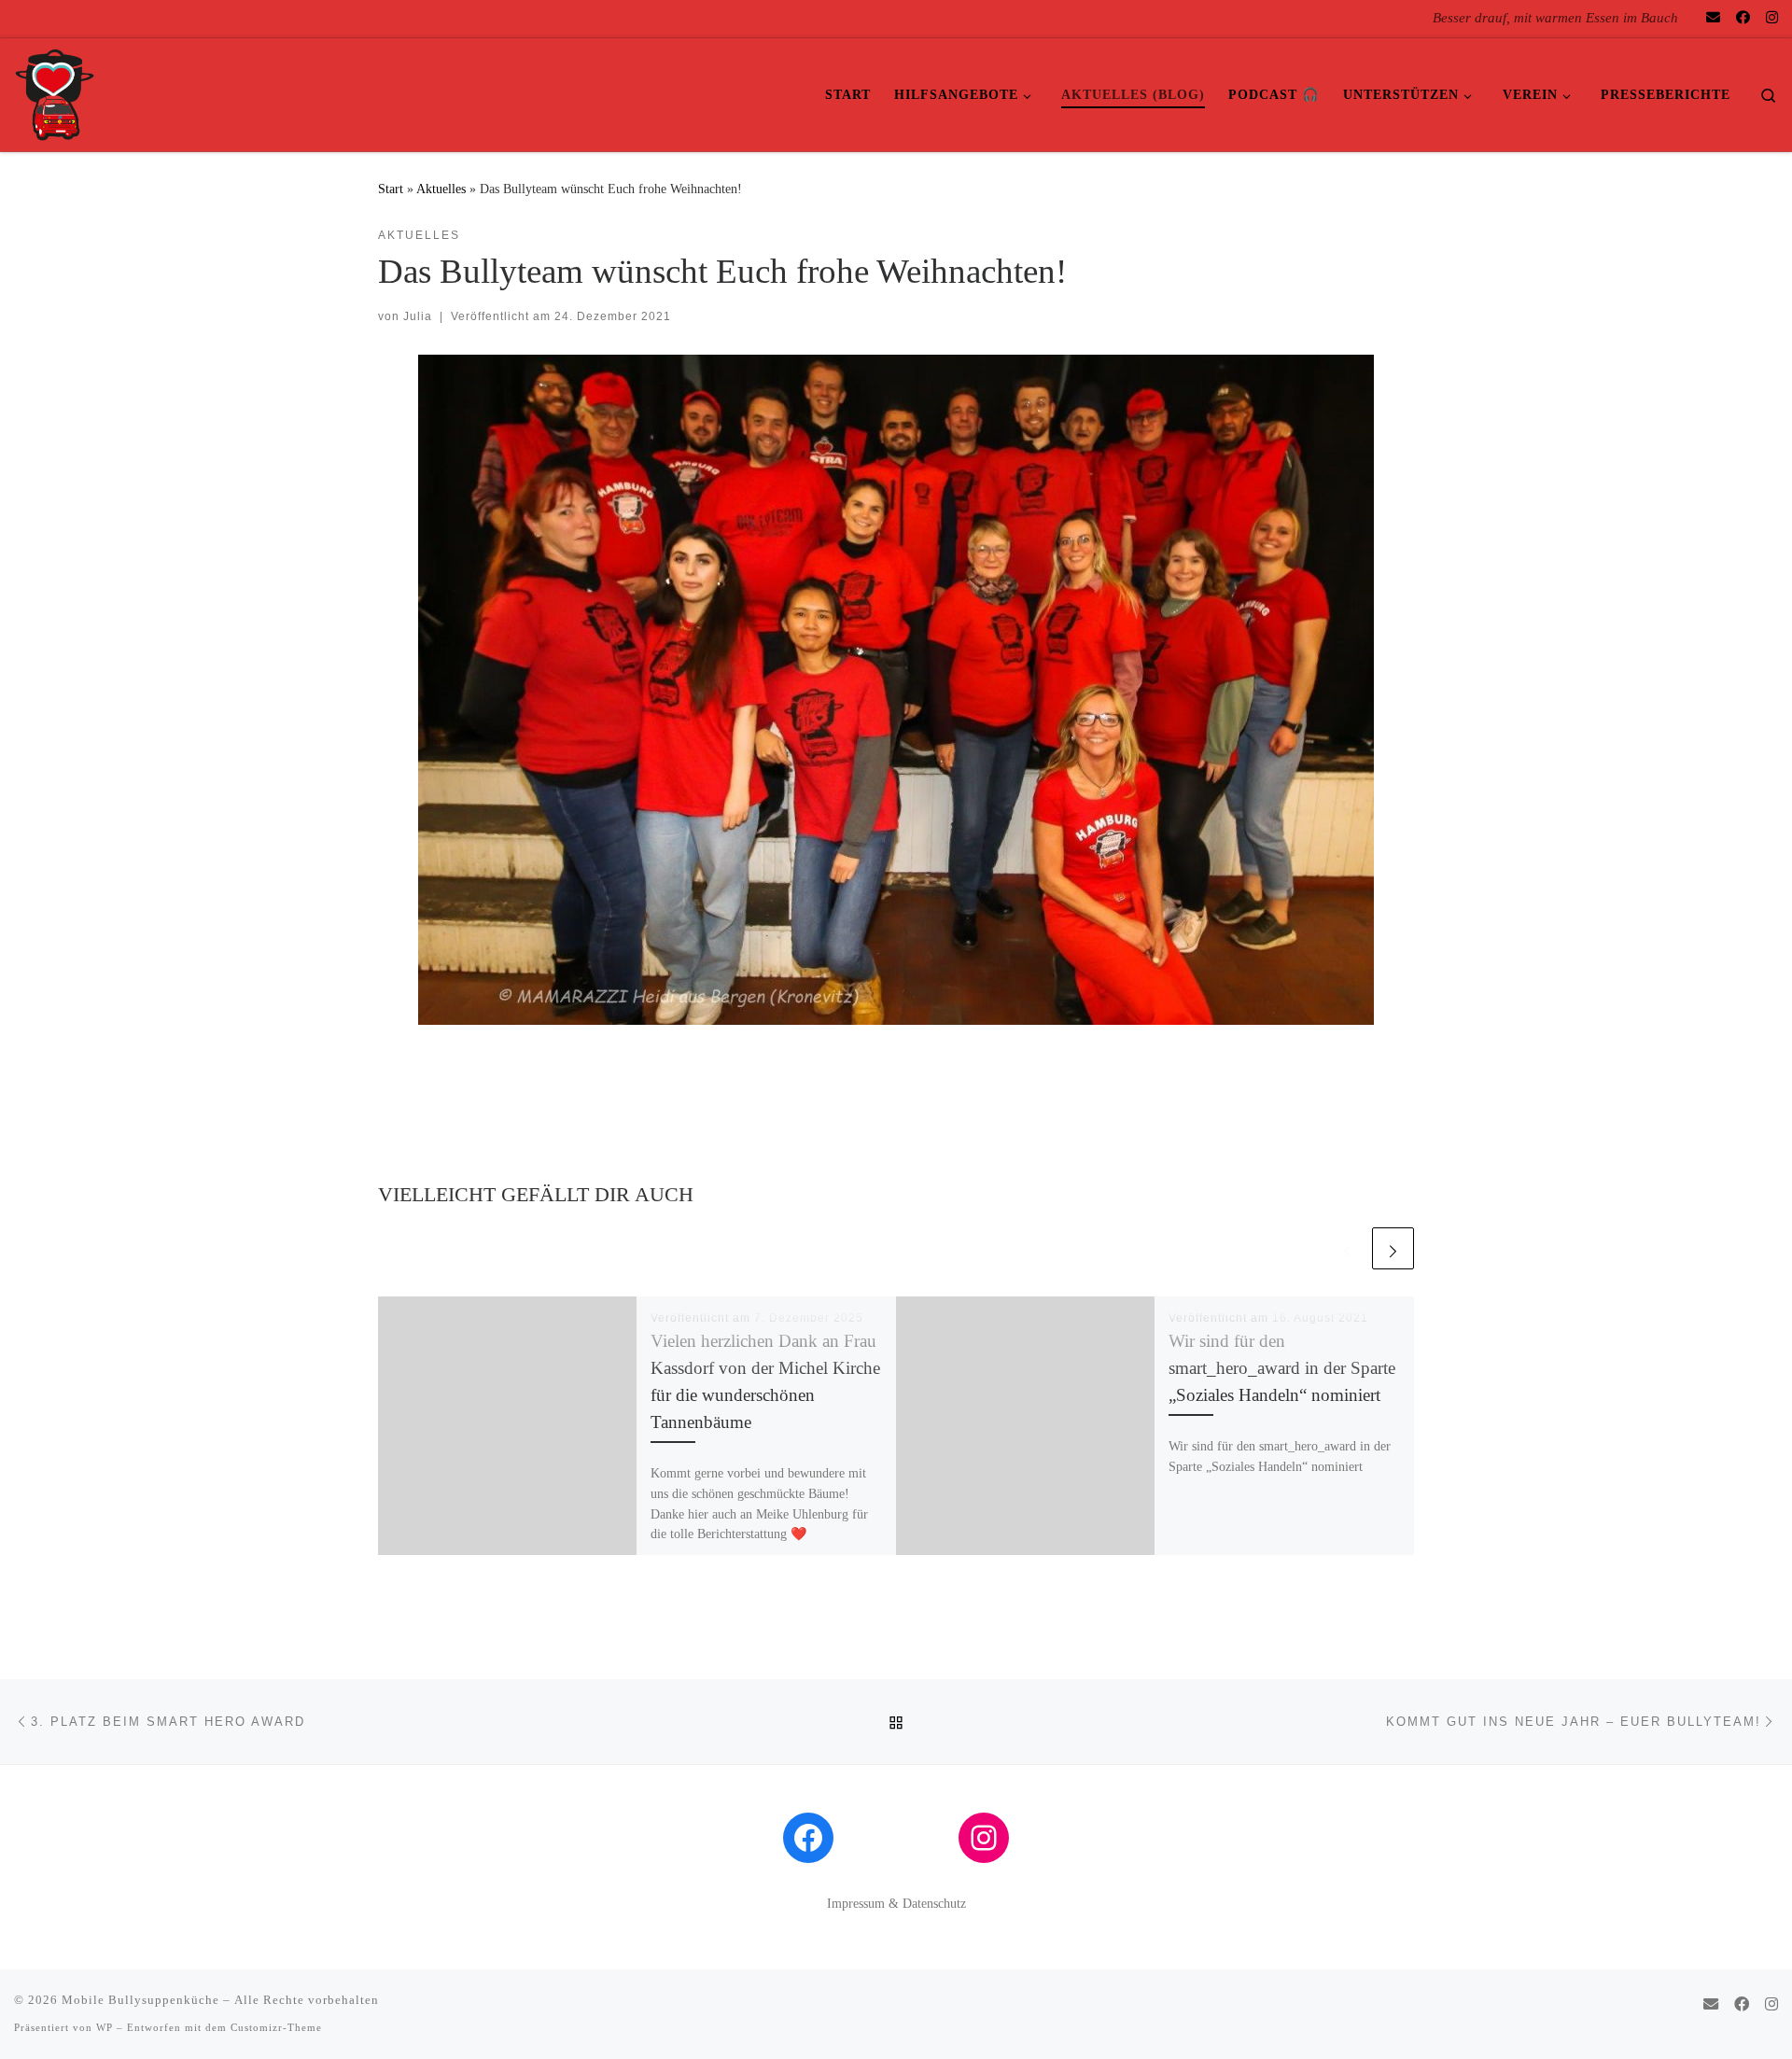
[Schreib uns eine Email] (1713, 18)
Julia (418, 316)
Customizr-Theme (276, 2027)
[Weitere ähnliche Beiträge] (1393, 1248)
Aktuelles (441, 189)
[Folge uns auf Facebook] (1743, 18)
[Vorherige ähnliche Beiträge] (1347, 1248)
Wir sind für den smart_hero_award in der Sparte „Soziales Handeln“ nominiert (1282, 1368)
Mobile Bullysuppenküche (140, 2000)
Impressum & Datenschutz (896, 1904)
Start (391, 189)
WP (105, 2027)
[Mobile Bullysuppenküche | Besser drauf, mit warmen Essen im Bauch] (55, 91)
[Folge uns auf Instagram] (1772, 18)
